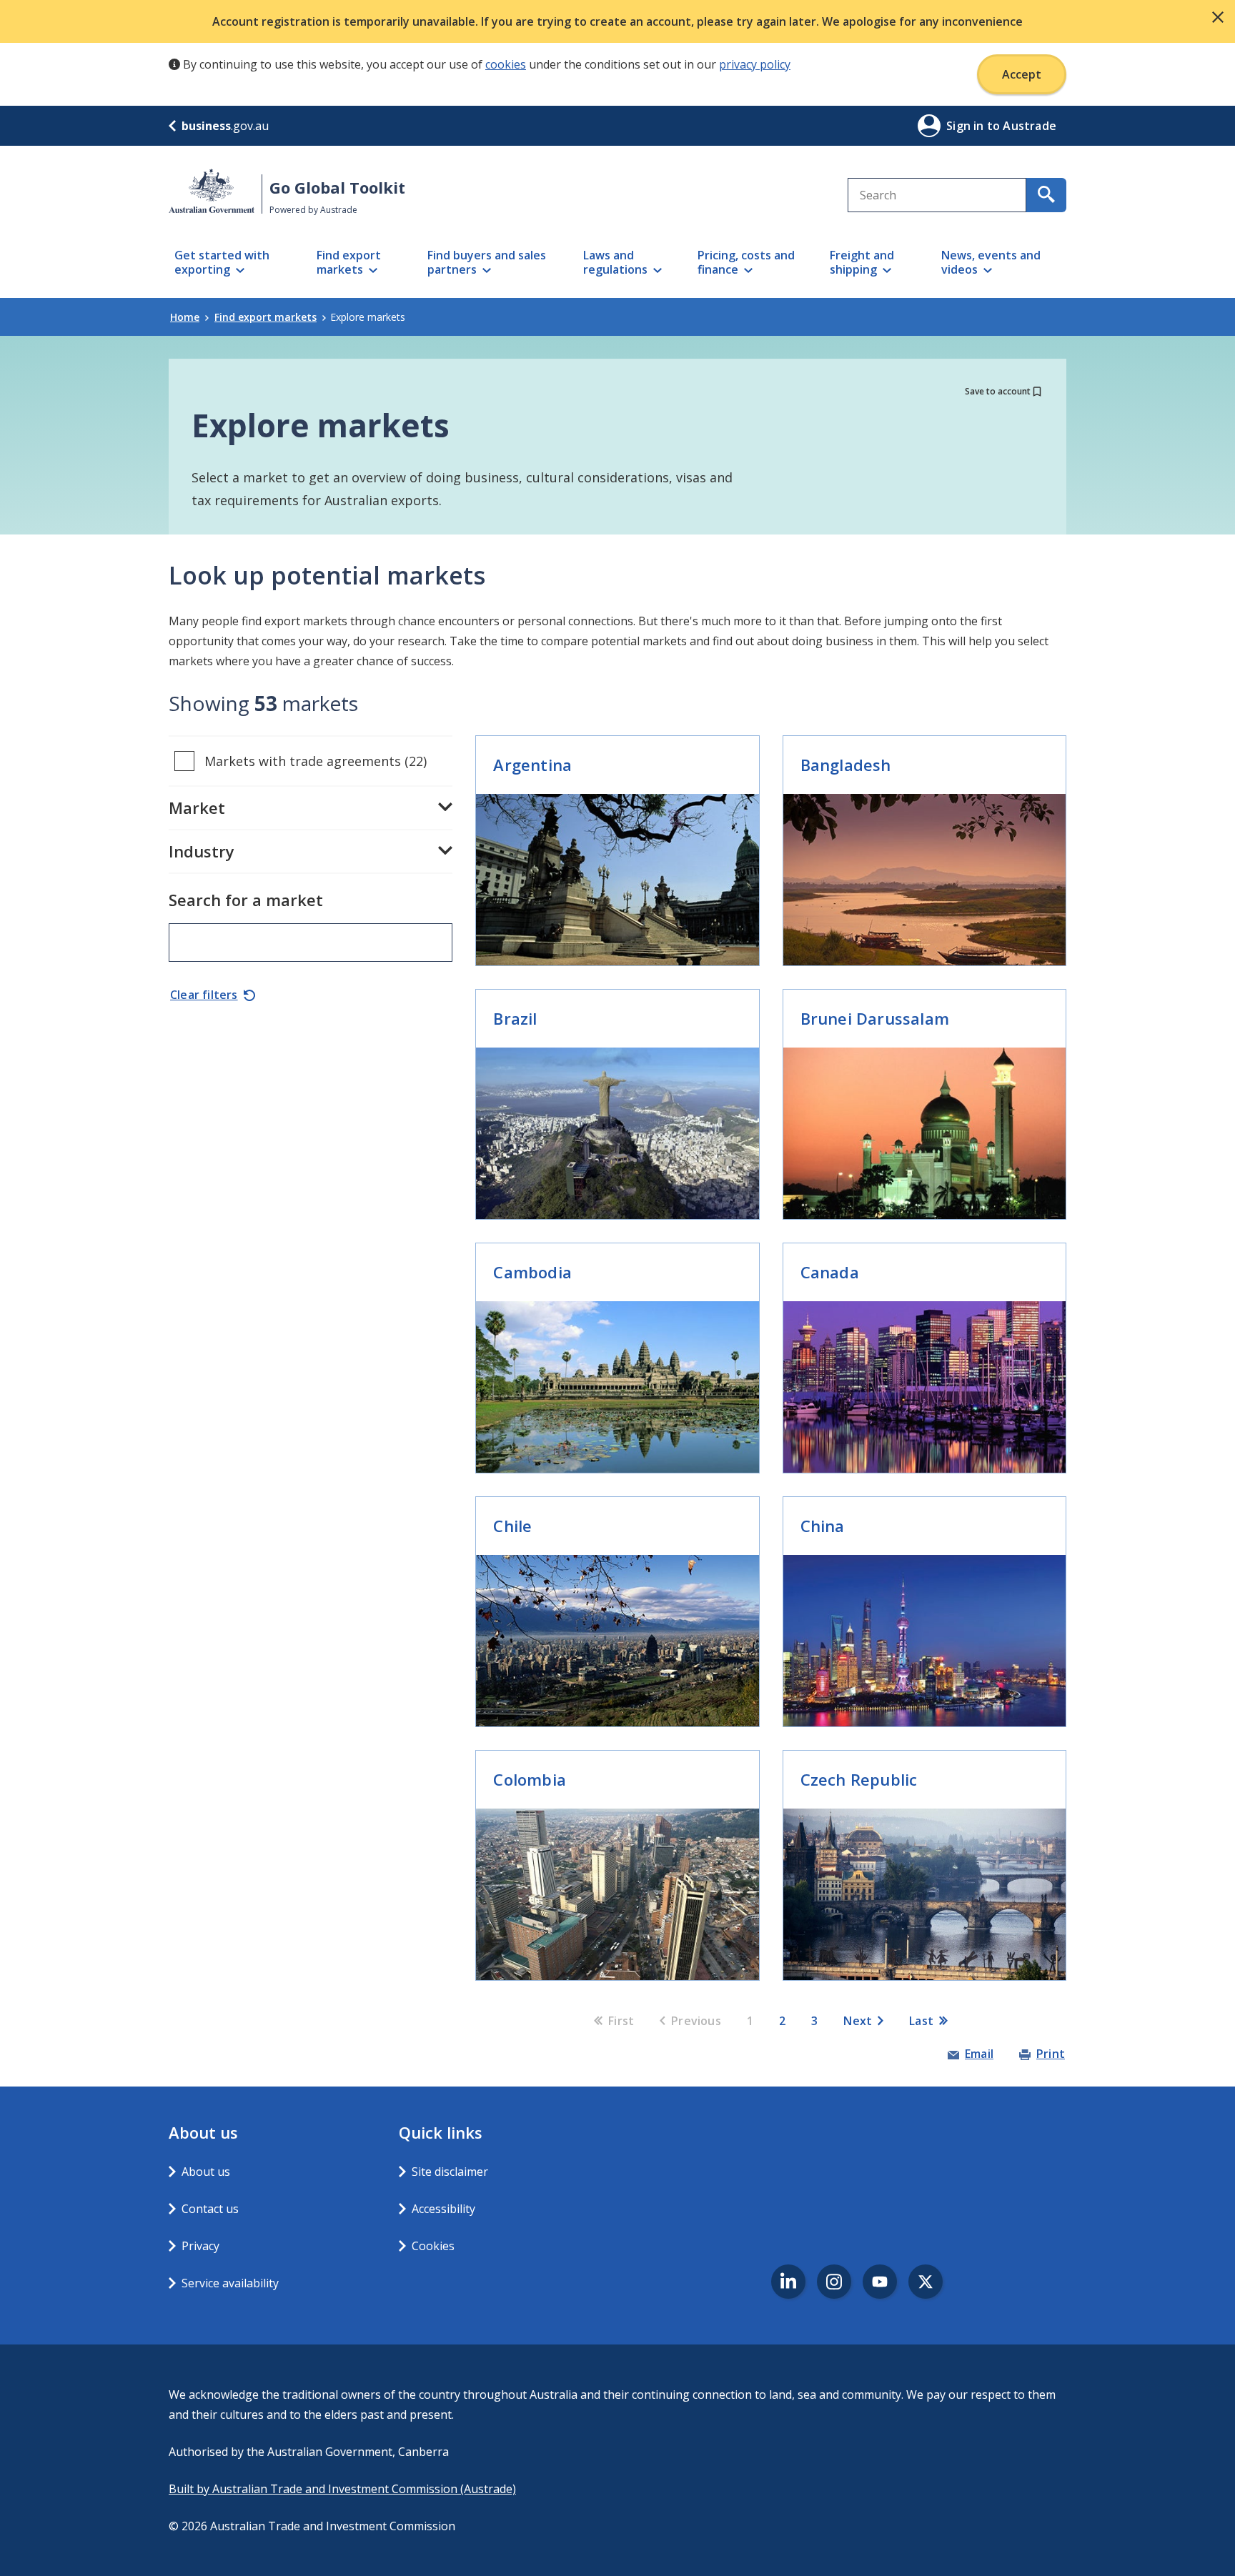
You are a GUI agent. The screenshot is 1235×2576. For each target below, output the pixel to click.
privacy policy (755, 64)
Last (921, 2021)
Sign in (967, 126)
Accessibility (443, 2209)
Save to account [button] (998, 391)
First (621, 2021)
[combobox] (937, 195)
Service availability (230, 2283)
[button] (1218, 17)
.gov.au (225, 126)
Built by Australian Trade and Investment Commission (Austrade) (342, 2489)
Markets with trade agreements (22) (316, 761)
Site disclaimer (450, 2172)
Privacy (200, 2246)
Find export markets (266, 317)
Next (858, 2021)
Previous (696, 2021)
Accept (1022, 74)
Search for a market (246, 900)
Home (185, 317)
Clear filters (204, 995)
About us (206, 2172)
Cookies (433, 2246)
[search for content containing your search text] (1046, 195)
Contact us (210, 2209)
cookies (506, 64)
